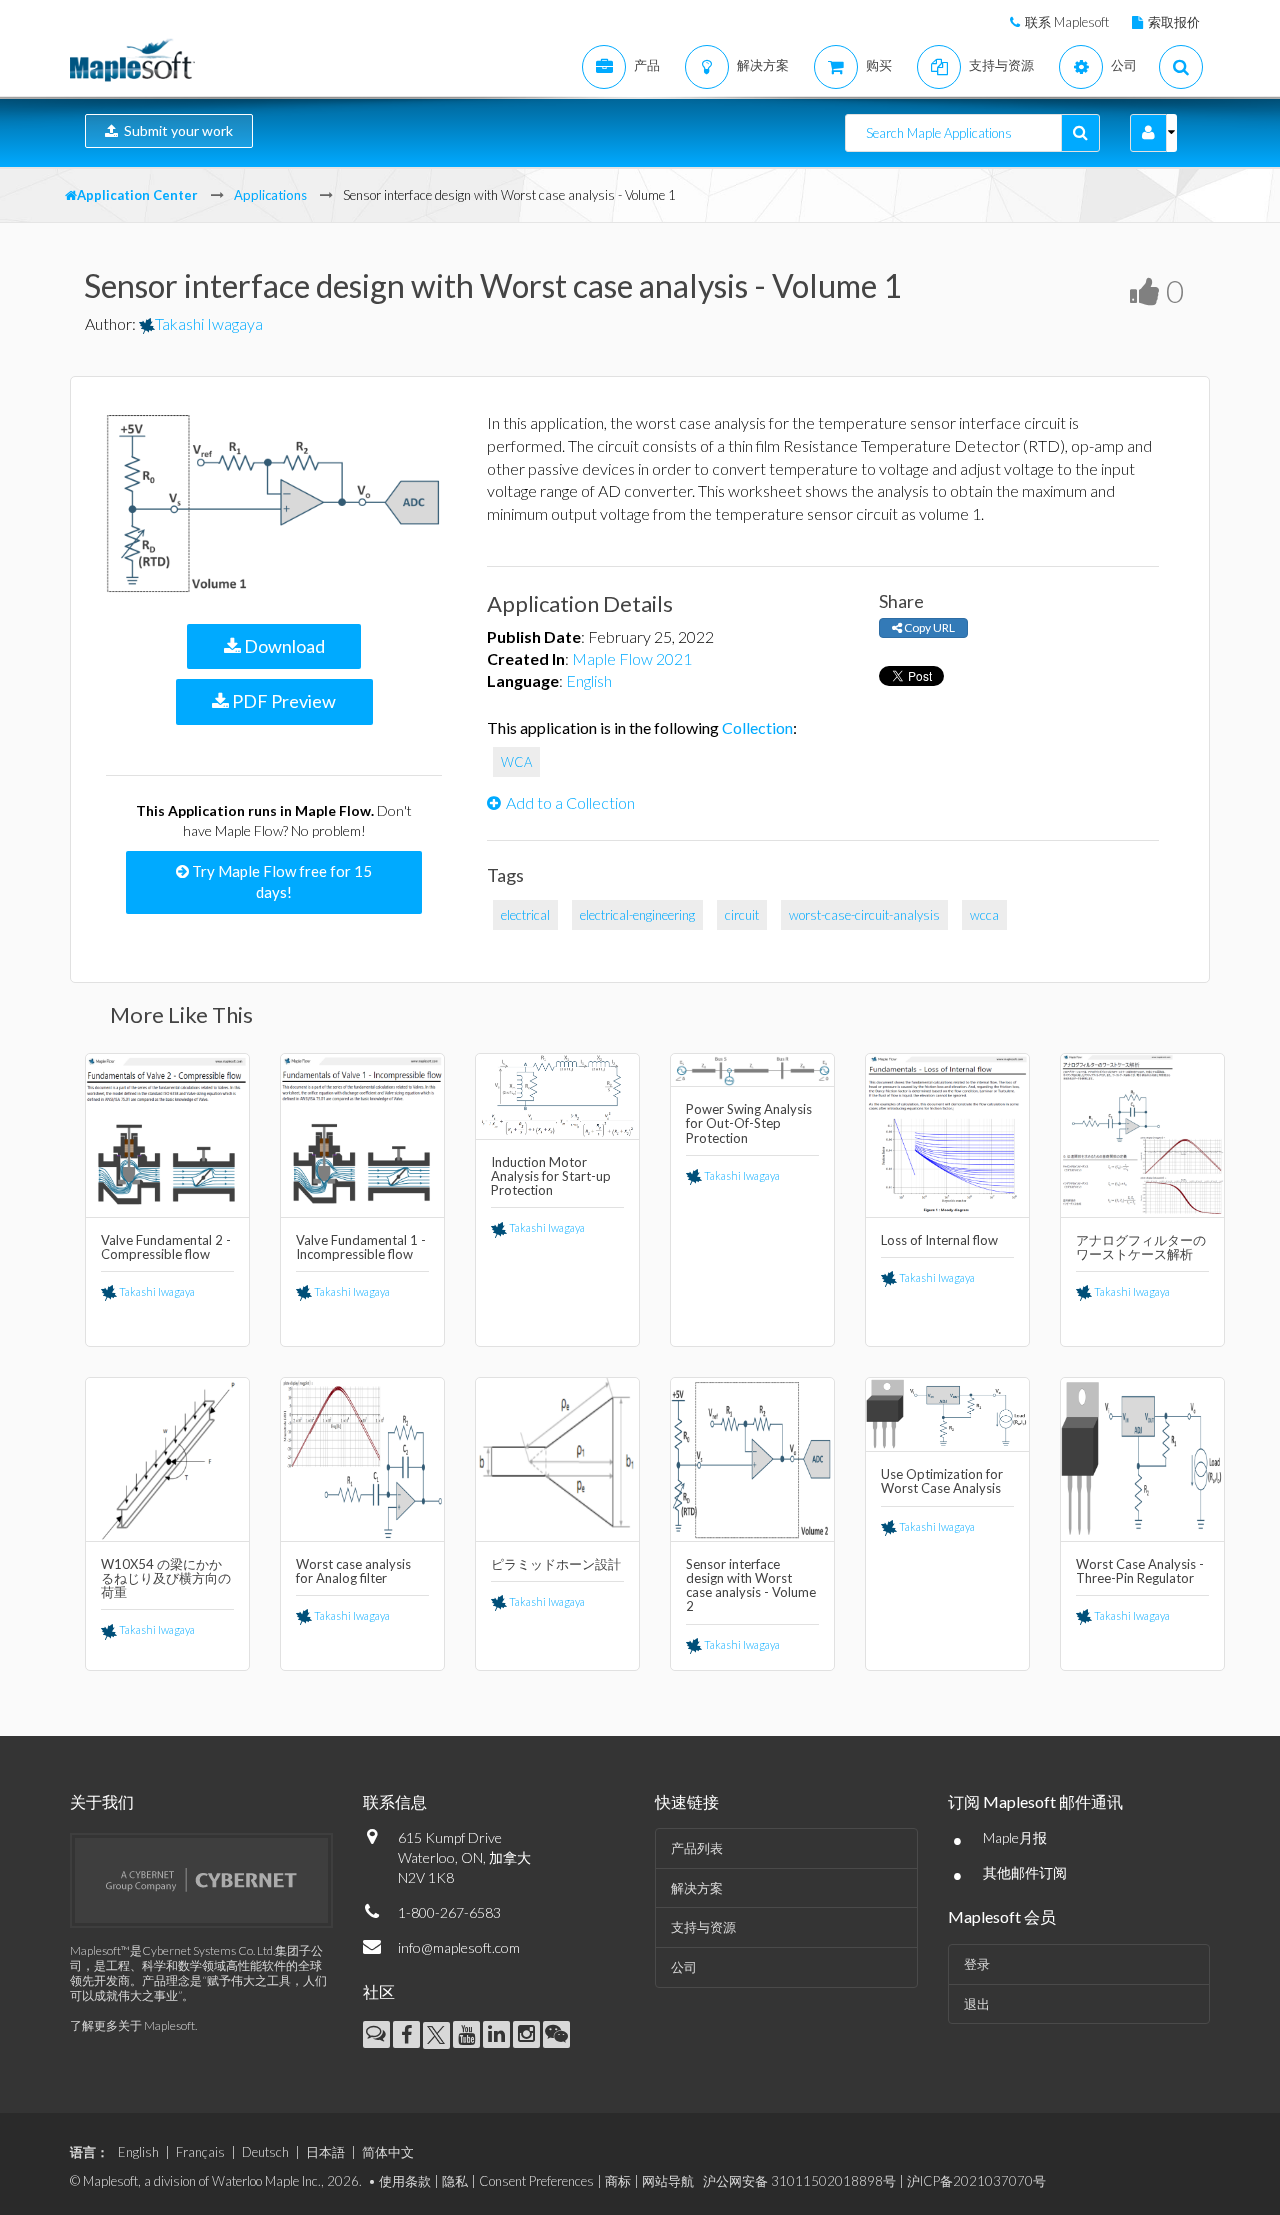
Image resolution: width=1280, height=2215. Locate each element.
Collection (757, 727)
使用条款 (405, 2181)
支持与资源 (703, 1927)
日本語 (325, 2152)
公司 (684, 1967)
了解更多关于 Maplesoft (132, 2025)
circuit (742, 915)
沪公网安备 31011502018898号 (799, 2181)
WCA (516, 762)
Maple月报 (1015, 1837)
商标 (618, 2181)
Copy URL (928, 627)
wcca (984, 915)
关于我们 (102, 1801)
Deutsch (265, 2152)
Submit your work (175, 130)
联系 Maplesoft (1067, 22)
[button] (1148, 133)
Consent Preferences (536, 2181)
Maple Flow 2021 (632, 658)
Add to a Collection (570, 802)
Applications (270, 195)
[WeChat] (556, 2034)
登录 (977, 1964)
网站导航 (668, 2181)
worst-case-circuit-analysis (864, 915)
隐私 (455, 2181)
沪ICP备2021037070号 (976, 2181)
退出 (977, 2004)
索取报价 (1174, 22)
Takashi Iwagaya (209, 323)
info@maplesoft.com (459, 1947)
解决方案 (697, 1888)
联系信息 (395, 1801)
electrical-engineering (637, 915)
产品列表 (697, 1848)
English (589, 680)
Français (200, 2152)
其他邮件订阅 (1025, 1872)
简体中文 (388, 2152)
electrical (525, 915)
